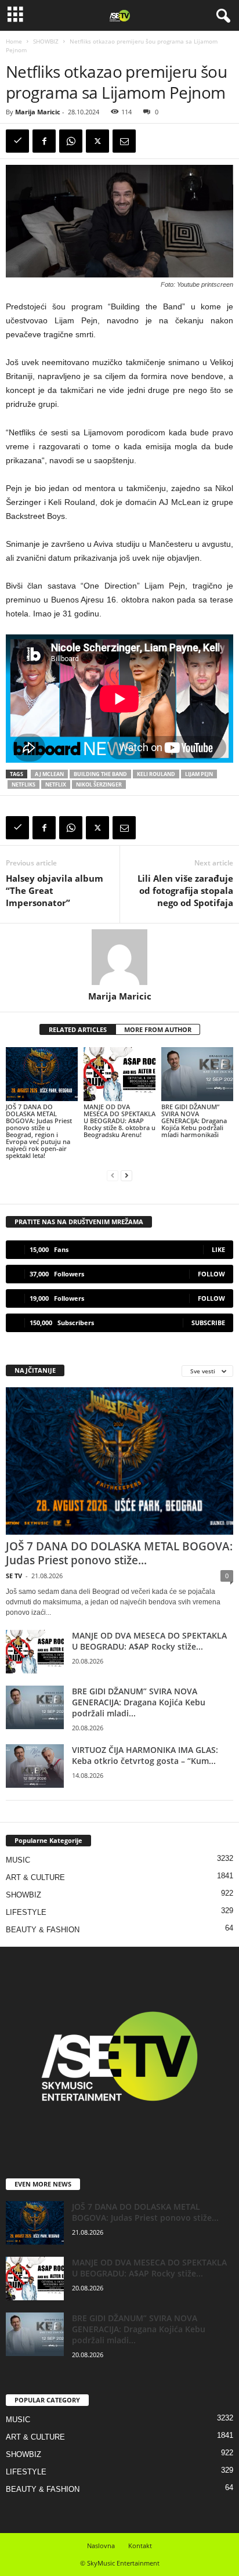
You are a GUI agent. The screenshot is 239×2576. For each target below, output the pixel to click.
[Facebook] (44, 141)
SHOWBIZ (46, 41)
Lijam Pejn (199, 774)
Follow (211, 1274)
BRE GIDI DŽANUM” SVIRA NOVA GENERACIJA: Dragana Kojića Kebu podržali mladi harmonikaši (194, 1121)
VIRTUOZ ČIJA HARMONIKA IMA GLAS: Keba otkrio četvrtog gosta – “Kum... (145, 1755)
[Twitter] (97, 141)
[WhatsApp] (71, 141)
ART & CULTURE (35, 1877)
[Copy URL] (17, 141)
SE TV (14, 1576)
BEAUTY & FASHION (43, 1930)
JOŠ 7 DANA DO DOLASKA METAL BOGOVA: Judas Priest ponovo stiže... (119, 1553)
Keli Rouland (156, 774)
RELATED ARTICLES (78, 1029)
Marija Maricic (38, 112)
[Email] (124, 141)
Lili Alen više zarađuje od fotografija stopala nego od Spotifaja (185, 890)
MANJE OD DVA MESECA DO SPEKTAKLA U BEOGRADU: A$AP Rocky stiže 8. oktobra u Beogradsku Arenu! (119, 1121)
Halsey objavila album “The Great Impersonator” (55, 890)
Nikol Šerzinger (99, 784)
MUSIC (18, 1860)
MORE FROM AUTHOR (158, 1029)
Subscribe (208, 1323)
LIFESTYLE (26, 1912)
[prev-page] (113, 1175)
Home (14, 41)
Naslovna (101, 2546)
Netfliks (23, 784)
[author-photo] (119, 957)
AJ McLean (49, 774)
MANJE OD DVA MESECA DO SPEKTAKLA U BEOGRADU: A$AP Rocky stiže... (149, 1641)
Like (218, 1249)
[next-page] (126, 1175)
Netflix (56, 784)
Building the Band (100, 774)
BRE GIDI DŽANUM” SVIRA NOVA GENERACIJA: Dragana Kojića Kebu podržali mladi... (139, 1702)
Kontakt (140, 2546)
